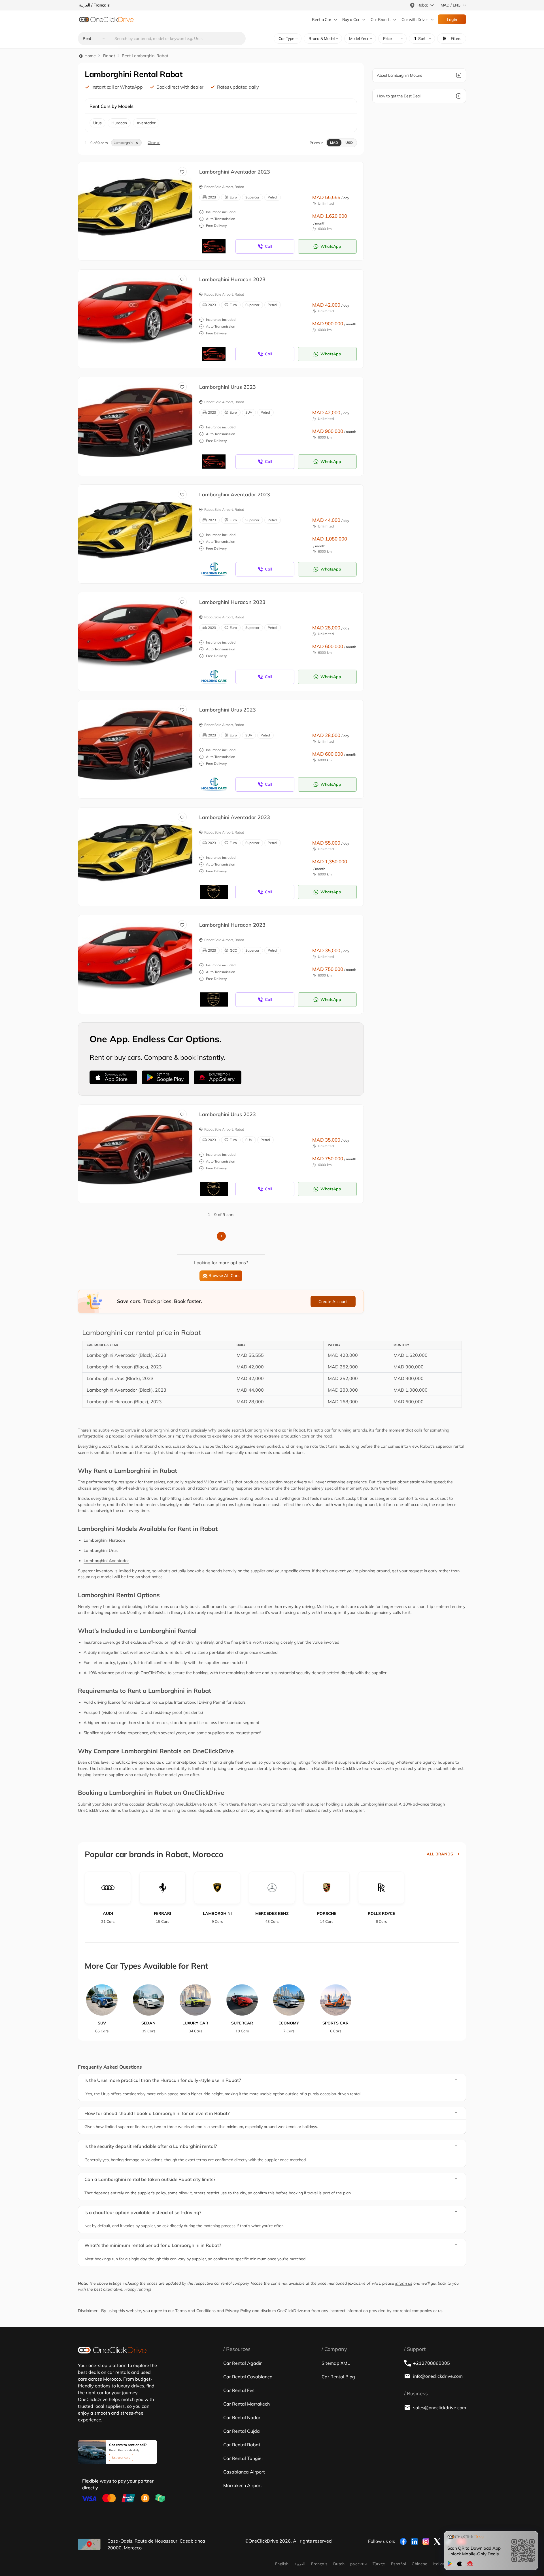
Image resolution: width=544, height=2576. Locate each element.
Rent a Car (321, 20)
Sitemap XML (336, 2363)
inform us (404, 2283)
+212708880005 (432, 2363)
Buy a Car (351, 20)
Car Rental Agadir (243, 2363)
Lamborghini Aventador (106, 1561)
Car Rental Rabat (242, 2445)
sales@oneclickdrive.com (440, 2408)
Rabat (109, 56)
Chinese (419, 2564)
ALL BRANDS (440, 1854)
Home (90, 56)
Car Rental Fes (239, 2390)
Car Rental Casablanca (248, 2377)
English (282, 2564)
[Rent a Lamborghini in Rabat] (140, 205)
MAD (334, 143)
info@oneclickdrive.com (438, 2376)
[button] (422, 39)
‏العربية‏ (300, 2564)
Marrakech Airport (243, 2485)
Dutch (339, 2564)
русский (358, 2564)
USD (349, 143)
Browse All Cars (224, 1276)
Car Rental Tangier (243, 2458)
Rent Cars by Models (111, 106)
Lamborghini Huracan (104, 1540)
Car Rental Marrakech (246, 2404)
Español (399, 2564)
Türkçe (379, 2564)
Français (319, 2564)
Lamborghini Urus (101, 1550)
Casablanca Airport (244, 2472)
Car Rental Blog (338, 2377)
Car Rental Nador (242, 2417)
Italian (439, 2564)
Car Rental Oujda (242, 2431)
